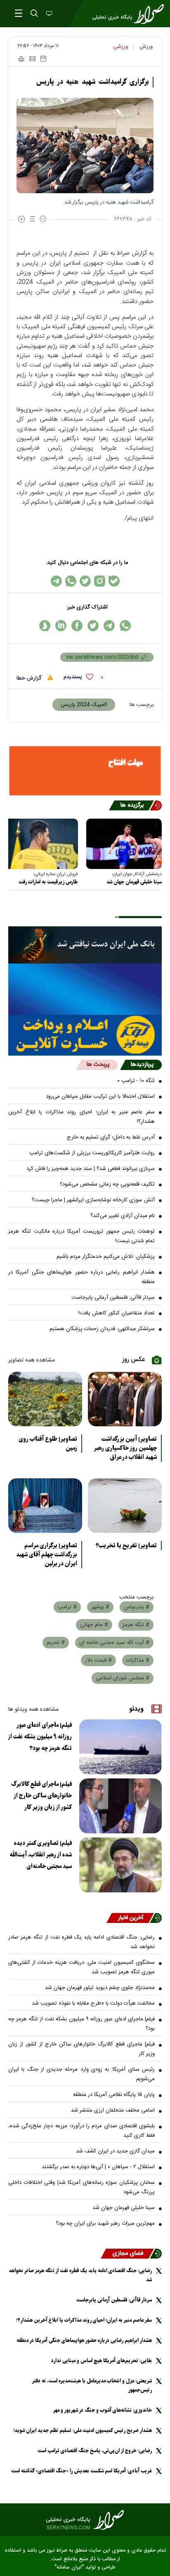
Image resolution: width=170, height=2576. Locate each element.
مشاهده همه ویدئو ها (33, 1709)
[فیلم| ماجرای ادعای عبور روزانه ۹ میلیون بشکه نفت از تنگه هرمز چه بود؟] (120, 1747)
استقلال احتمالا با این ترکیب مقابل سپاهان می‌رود (100, 1096)
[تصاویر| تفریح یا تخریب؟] (125, 1506)
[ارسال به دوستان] (32, 59)
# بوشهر (100, 1607)
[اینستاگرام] (100, 581)
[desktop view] (48, 14)
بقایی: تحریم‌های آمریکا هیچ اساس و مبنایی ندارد (102, 2361)
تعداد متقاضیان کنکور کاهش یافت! (117, 1313)
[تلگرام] (56, 581)
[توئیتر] (85, 581)
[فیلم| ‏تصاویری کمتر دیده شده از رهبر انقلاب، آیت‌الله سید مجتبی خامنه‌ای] (120, 1865)
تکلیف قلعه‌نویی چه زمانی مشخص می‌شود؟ (107, 1184)
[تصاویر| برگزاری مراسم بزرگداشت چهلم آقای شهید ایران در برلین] (45, 1506)
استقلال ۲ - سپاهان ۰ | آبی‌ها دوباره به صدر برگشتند (98, 2167)
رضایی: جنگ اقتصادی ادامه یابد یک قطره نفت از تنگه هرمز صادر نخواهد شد (81, 1942)
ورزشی (120, 47)
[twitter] (93, 626)
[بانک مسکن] (85, 771)
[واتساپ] (71, 581)
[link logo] (85, 2520)
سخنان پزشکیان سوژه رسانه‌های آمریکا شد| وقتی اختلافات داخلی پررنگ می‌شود (81, 2187)
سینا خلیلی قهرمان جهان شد (134, 882)
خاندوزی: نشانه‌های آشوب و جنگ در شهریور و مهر (102, 2410)
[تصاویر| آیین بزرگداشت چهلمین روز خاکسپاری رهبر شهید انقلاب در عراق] (125, 1399)
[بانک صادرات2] (85, 989)
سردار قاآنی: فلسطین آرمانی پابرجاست (113, 1297)
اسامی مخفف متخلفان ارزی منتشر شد (113, 2110)
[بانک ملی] (85, 945)
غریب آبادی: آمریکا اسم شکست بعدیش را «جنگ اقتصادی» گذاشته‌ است (81, 2471)
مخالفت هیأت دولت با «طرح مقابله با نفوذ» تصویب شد (93, 2003)
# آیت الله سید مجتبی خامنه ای (114, 1643)
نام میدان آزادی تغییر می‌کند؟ (123, 1216)
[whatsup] (125, 626)
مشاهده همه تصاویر (32, 1360)
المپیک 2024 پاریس (84, 705)
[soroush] (45, 626)
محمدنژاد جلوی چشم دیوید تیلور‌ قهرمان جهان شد (100, 1988)
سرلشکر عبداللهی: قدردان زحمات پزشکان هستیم (102, 1329)
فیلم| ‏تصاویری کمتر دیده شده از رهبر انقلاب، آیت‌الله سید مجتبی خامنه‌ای (41, 1855)
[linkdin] (61, 626)
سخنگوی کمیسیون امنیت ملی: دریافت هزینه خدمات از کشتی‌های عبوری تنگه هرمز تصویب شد (81, 1967)
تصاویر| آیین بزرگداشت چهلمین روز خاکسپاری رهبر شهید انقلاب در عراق (125, 1448)
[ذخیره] (43, 59)
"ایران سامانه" (69, 2568)
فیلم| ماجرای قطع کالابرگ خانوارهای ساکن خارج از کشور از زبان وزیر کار (42, 1796)
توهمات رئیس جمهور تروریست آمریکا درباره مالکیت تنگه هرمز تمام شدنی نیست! (81, 1236)
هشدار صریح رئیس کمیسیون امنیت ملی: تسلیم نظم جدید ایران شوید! (83, 2430)
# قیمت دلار (98, 1660)
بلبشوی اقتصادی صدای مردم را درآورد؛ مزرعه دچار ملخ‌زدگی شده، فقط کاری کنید (81, 2131)
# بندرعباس (137, 1607)
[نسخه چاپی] (21, 59)
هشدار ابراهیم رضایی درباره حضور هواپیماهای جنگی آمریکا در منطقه (81, 1277)
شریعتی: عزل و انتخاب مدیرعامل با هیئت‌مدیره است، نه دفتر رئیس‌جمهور (92, 2385)
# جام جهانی (94, 1625)
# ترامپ (67, 1607)
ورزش (146, 47)
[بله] (114, 581)
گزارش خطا (30, 678)
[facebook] (77, 626)
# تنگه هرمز (136, 1625)
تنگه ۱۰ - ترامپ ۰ (136, 1081)
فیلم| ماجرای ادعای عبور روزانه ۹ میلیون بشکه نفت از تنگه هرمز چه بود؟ (40, 1737)
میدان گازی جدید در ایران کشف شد (115, 2151)
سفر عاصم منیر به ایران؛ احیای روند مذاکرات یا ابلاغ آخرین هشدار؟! (81, 1117)
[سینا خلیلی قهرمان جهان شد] (124, 844)
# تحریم (56, 1643)
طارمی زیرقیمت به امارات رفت (48, 882)
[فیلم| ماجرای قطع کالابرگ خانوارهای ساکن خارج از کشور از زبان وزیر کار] (120, 1806)
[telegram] (109, 626)
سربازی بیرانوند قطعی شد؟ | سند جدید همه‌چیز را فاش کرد (91, 1169)
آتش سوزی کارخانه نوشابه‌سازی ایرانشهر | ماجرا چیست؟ (93, 1200)
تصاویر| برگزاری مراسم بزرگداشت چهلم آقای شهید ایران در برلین (47, 1555)
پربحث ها (98, 1065)
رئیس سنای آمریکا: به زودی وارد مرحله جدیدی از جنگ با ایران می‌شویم (81, 2074)
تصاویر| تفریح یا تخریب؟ (126, 1546)
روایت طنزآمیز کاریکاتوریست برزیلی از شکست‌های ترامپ (92, 1153)
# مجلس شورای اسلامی (123, 1678)
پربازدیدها (142, 1065)
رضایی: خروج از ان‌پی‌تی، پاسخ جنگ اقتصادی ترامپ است (95, 2451)
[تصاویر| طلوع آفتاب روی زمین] (45, 1399)
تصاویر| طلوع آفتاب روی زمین (48, 1444)
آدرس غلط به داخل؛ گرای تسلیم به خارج (111, 1137)
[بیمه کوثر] (85, 1035)
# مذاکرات (138, 1660)
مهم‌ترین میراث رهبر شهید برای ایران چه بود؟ (105, 2223)
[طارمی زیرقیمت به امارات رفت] (40, 844)
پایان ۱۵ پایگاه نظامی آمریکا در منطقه (114, 2095)
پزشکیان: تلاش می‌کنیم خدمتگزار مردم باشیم (106, 1257)
